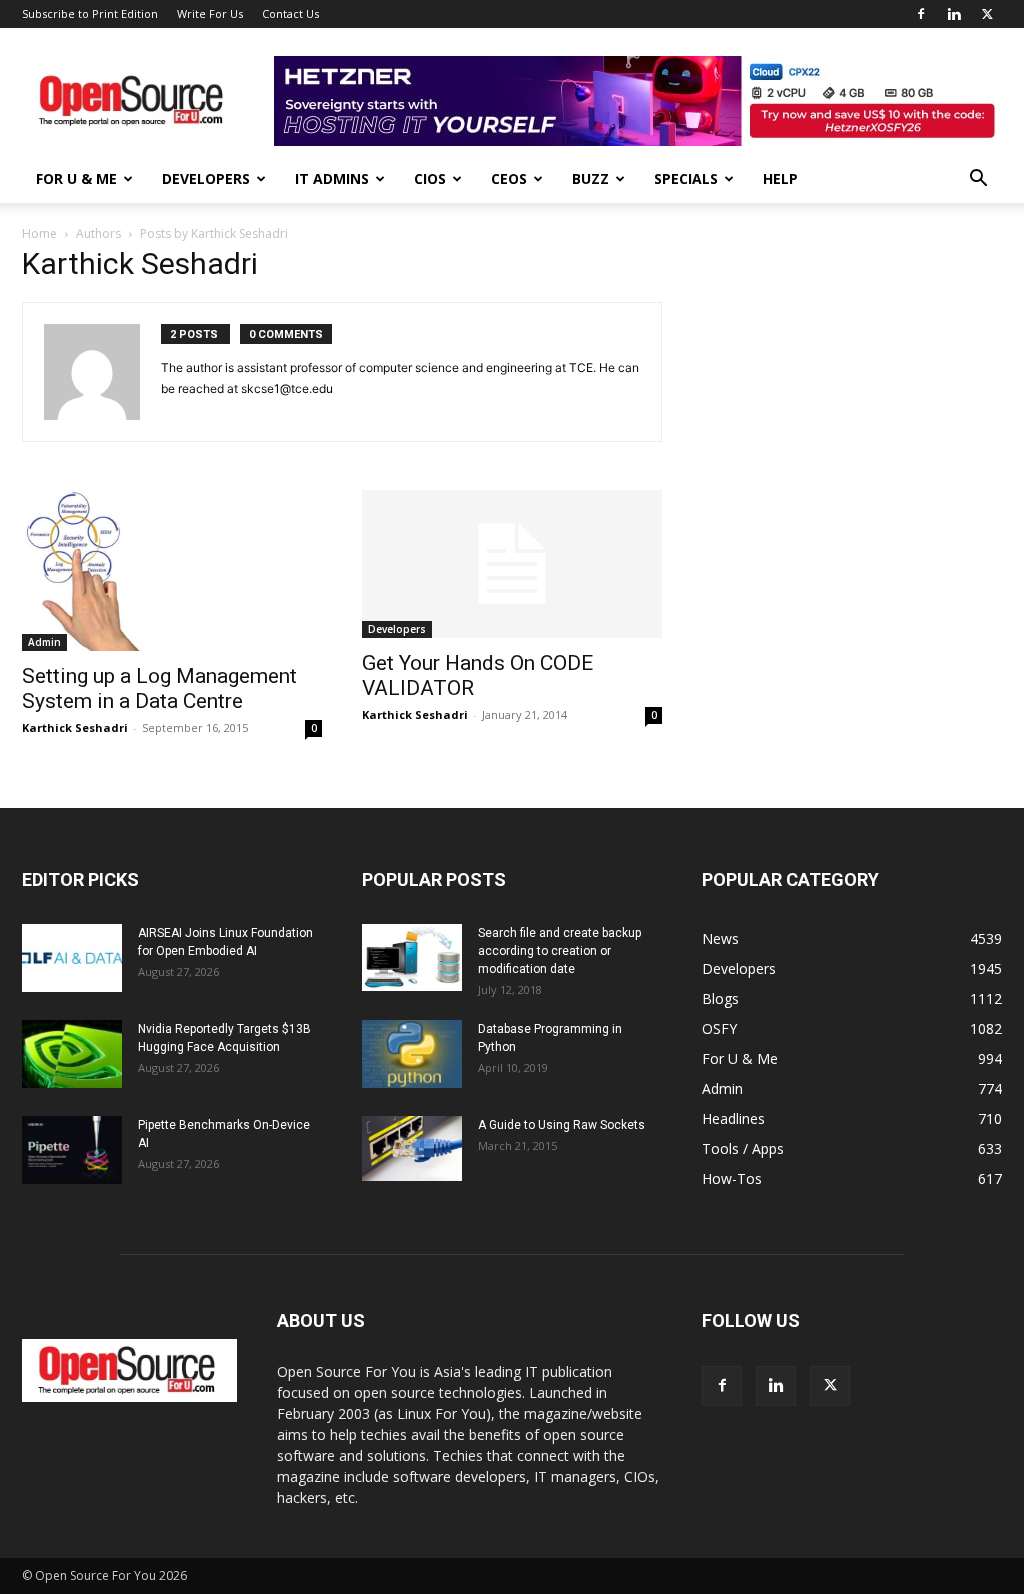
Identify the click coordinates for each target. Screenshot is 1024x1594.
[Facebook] (921, 14)
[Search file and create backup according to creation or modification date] (412, 957)
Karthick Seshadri (75, 727)
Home (39, 233)
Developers (206, 178)
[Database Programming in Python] (412, 1054)
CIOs (430, 178)
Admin (44, 642)
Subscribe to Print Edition (90, 13)
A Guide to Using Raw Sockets (561, 1125)
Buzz (590, 178)
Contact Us (290, 13)
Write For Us (210, 13)
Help (780, 178)
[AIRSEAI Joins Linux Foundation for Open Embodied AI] (72, 958)
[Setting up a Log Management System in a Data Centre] (172, 570)
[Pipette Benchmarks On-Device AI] (72, 1150)
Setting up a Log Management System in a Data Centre (159, 688)
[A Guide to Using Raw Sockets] (412, 1149)
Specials (686, 178)
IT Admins (332, 178)
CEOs (509, 178)
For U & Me (76, 178)
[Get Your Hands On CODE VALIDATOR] (512, 564)
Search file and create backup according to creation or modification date (559, 951)
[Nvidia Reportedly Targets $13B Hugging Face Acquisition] (72, 1054)
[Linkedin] (954, 14)
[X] (987, 14)
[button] (978, 180)
